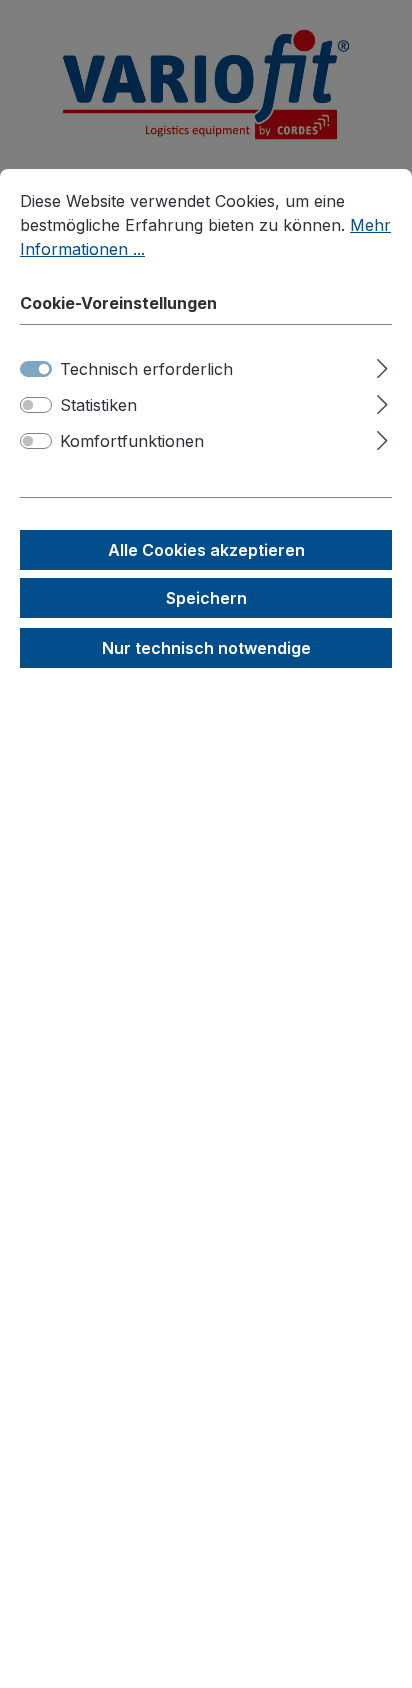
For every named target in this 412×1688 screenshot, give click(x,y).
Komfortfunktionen (132, 441)
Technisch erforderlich (146, 369)
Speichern (206, 598)
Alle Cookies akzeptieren (206, 550)
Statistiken (98, 405)
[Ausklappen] (382, 365)
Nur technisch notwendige (206, 648)
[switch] (36, 405)
